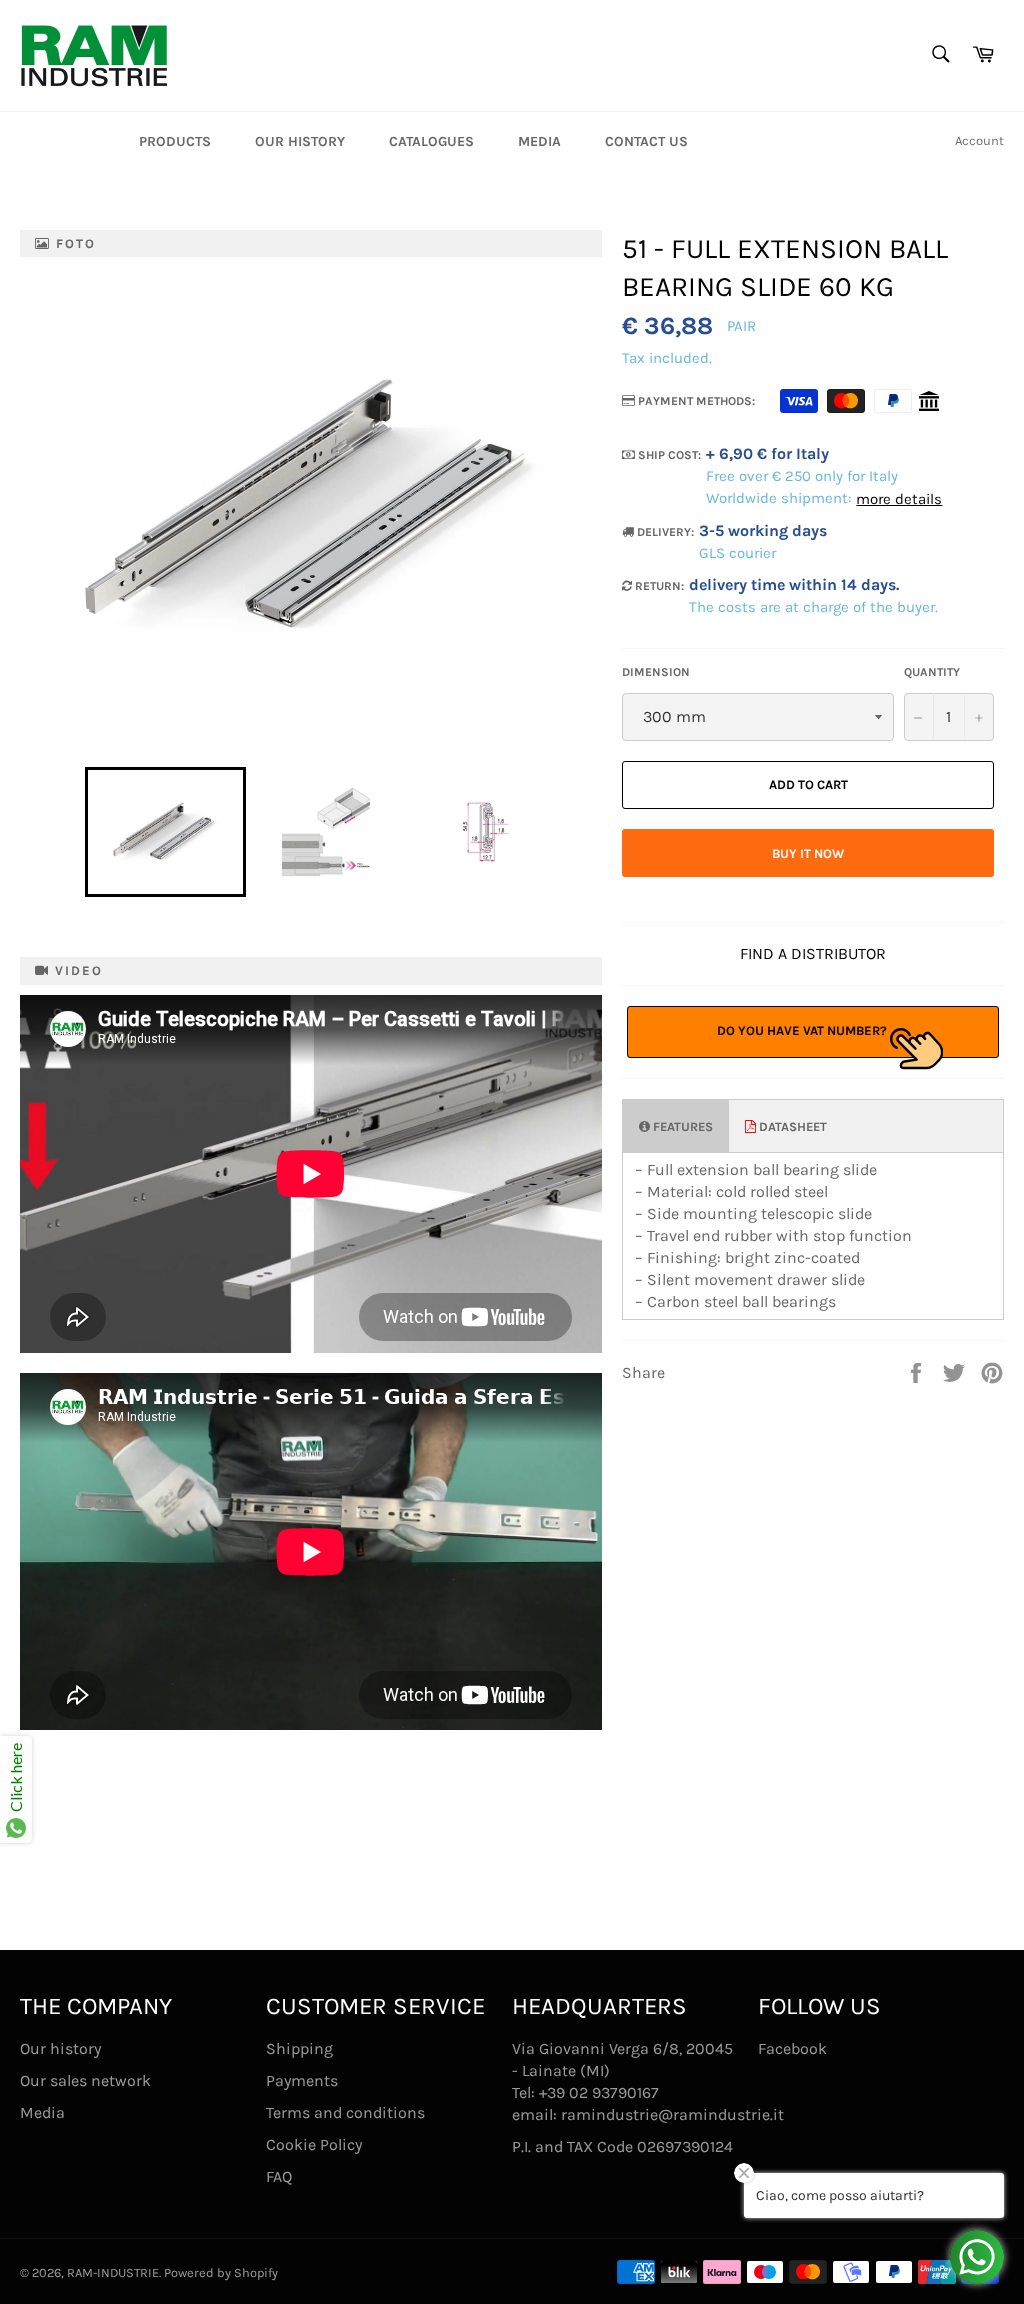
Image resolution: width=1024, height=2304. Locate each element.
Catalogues (431, 141)
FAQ (279, 2176)
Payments (302, 2080)
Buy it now (808, 853)
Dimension (656, 672)
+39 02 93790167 (599, 2092)
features (681, 1126)
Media (539, 141)
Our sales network (85, 2080)
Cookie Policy (314, 2144)
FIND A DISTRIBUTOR (813, 953)
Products (175, 141)
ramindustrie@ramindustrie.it (672, 2114)
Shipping (299, 2048)
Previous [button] (75, 832)
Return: (658, 586)
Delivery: (664, 532)
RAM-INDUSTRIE (113, 2272)
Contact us (646, 141)
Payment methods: (695, 401)
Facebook (792, 2048)
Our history (300, 141)
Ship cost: (668, 455)
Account (979, 140)
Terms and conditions (345, 2112)
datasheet (791, 1126)
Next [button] (578, 832)
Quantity (932, 672)
